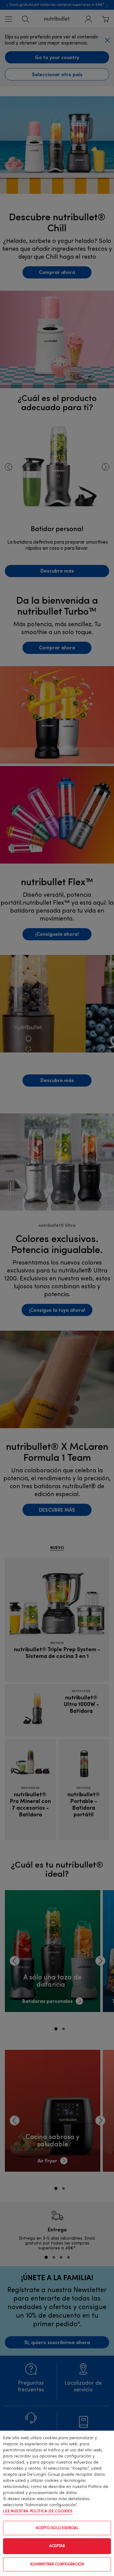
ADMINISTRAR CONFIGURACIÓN (57, 2564)
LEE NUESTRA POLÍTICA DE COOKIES (38, 2511)
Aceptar (57, 2546)
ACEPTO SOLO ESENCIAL (57, 2528)
